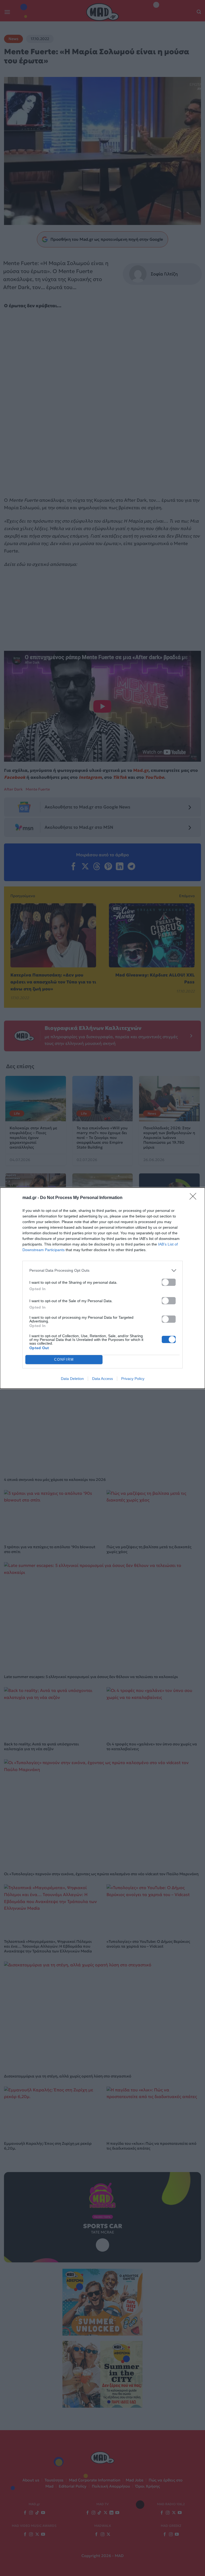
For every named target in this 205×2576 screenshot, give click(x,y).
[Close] (195, 1198)
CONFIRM (64, 1359)
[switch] (169, 1282)
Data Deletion (72, 1379)
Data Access (102, 1379)
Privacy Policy (133, 1379)
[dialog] (102, 1288)
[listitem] (102, 1271)
